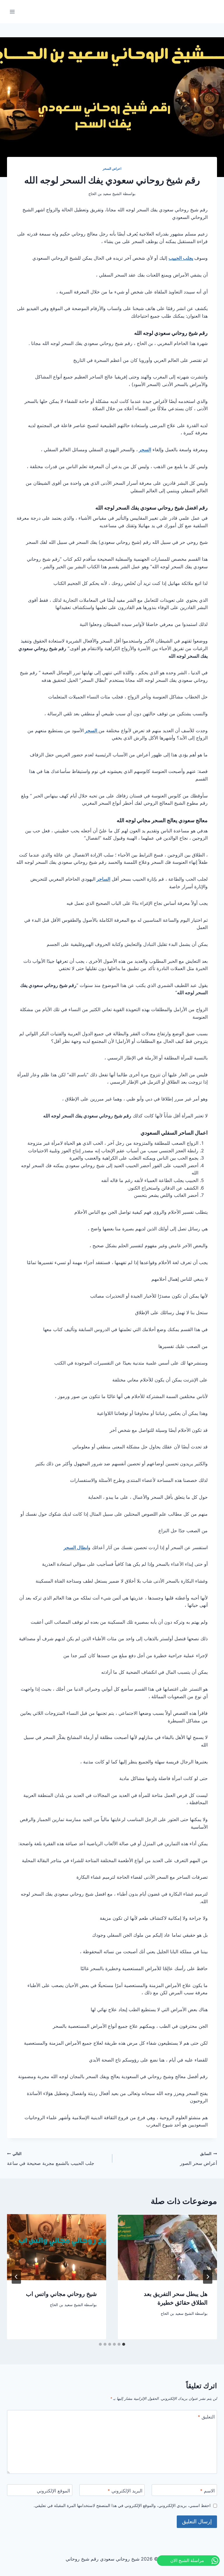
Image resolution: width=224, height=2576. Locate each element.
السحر (145, 450)
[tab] (124, 2344)
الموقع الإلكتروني (53, 2491)
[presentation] (167, 2247)
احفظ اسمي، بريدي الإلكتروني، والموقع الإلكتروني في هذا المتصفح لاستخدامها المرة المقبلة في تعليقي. (122, 2505)
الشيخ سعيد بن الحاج (177, 2314)
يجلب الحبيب (181, 258)
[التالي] (16, 2277)
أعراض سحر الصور (198, 2159)
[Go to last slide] (208, 2277)
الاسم (207, 2491)
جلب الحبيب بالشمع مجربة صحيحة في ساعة (51, 2159)
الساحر (103, 879)
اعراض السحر (112, 169)
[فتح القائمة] (12, 11)
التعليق (206, 2417)
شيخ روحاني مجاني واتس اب (61, 2294)
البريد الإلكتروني (125, 2491)
